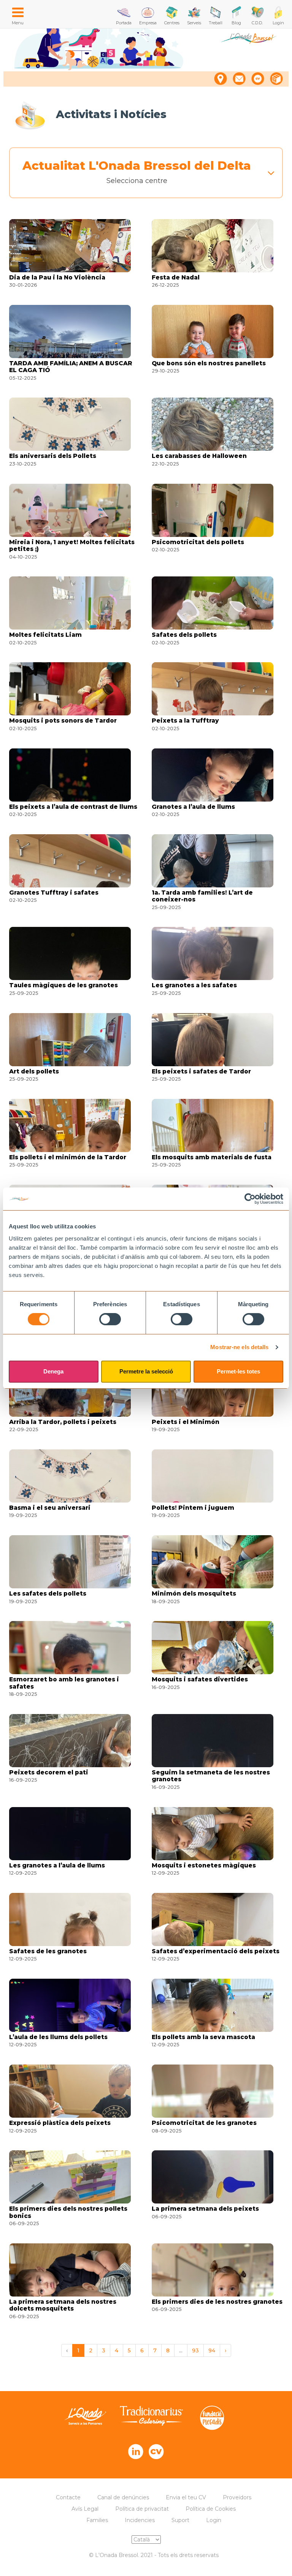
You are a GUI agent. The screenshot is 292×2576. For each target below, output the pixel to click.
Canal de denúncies (123, 2497)
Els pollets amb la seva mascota (203, 2037)
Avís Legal (85, 2509)
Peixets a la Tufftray (185, 721)
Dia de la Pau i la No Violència (57, 278)
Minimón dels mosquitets (194, 1594)
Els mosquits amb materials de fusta (212, 1157)
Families (97, 2520)
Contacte (68, 2497)
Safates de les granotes (48, 1951)
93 (195, 2350)
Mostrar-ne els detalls (239, 1347)
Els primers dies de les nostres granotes (217, 2302)
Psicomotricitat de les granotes (204, 2123)
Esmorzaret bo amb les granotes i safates (64, 1683)
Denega (53, 1371)
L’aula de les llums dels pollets (58, 2037)
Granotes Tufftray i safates (54, 893)
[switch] (110, 1319)
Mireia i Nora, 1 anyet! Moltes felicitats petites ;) (72, 546)
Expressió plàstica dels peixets (60, 2123)
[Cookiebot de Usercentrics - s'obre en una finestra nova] (250, 1199)
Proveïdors (237, 2497)
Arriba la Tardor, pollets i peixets (63, 1422)
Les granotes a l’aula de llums (57, 1866)
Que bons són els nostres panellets (209, 363)
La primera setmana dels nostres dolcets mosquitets (63, 2305)
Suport (180, 2520)
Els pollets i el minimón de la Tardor (68, 1157)
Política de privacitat (142, 2509)
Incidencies (140, 2520)
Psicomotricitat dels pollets (198, 542)
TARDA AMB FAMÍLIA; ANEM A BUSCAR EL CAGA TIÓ (71, 367)
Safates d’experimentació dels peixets (216, 1951)
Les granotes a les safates (194, 985)
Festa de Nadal (176, 278)
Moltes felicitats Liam (45, 635)
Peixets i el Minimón (186, 1422)
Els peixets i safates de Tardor (201, 1072)
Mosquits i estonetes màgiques (204, 1866)
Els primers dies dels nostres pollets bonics (68, 2212)
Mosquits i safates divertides (200, 1679)
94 (212, 2350)
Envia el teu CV (186, 2497)
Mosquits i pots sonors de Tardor (63, 721)
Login (214, 2520)
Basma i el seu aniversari (50, 1508)
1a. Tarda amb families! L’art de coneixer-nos (202, 896)
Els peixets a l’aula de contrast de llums (73, 807)
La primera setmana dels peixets (205, 2209)
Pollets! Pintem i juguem (193, 1508)
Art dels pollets (34, 1072)
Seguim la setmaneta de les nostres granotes (211, 1776)
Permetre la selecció (146, 1371)
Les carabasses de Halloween (199, 456)
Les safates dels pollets (48, 1594)
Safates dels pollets (184, 635)
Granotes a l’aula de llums (193, 807)
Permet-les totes (238, 1371)
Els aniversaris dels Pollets (53, 456)
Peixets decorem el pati (49, 1773)
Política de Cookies (211, 2509)
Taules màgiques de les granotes (63, 985)
